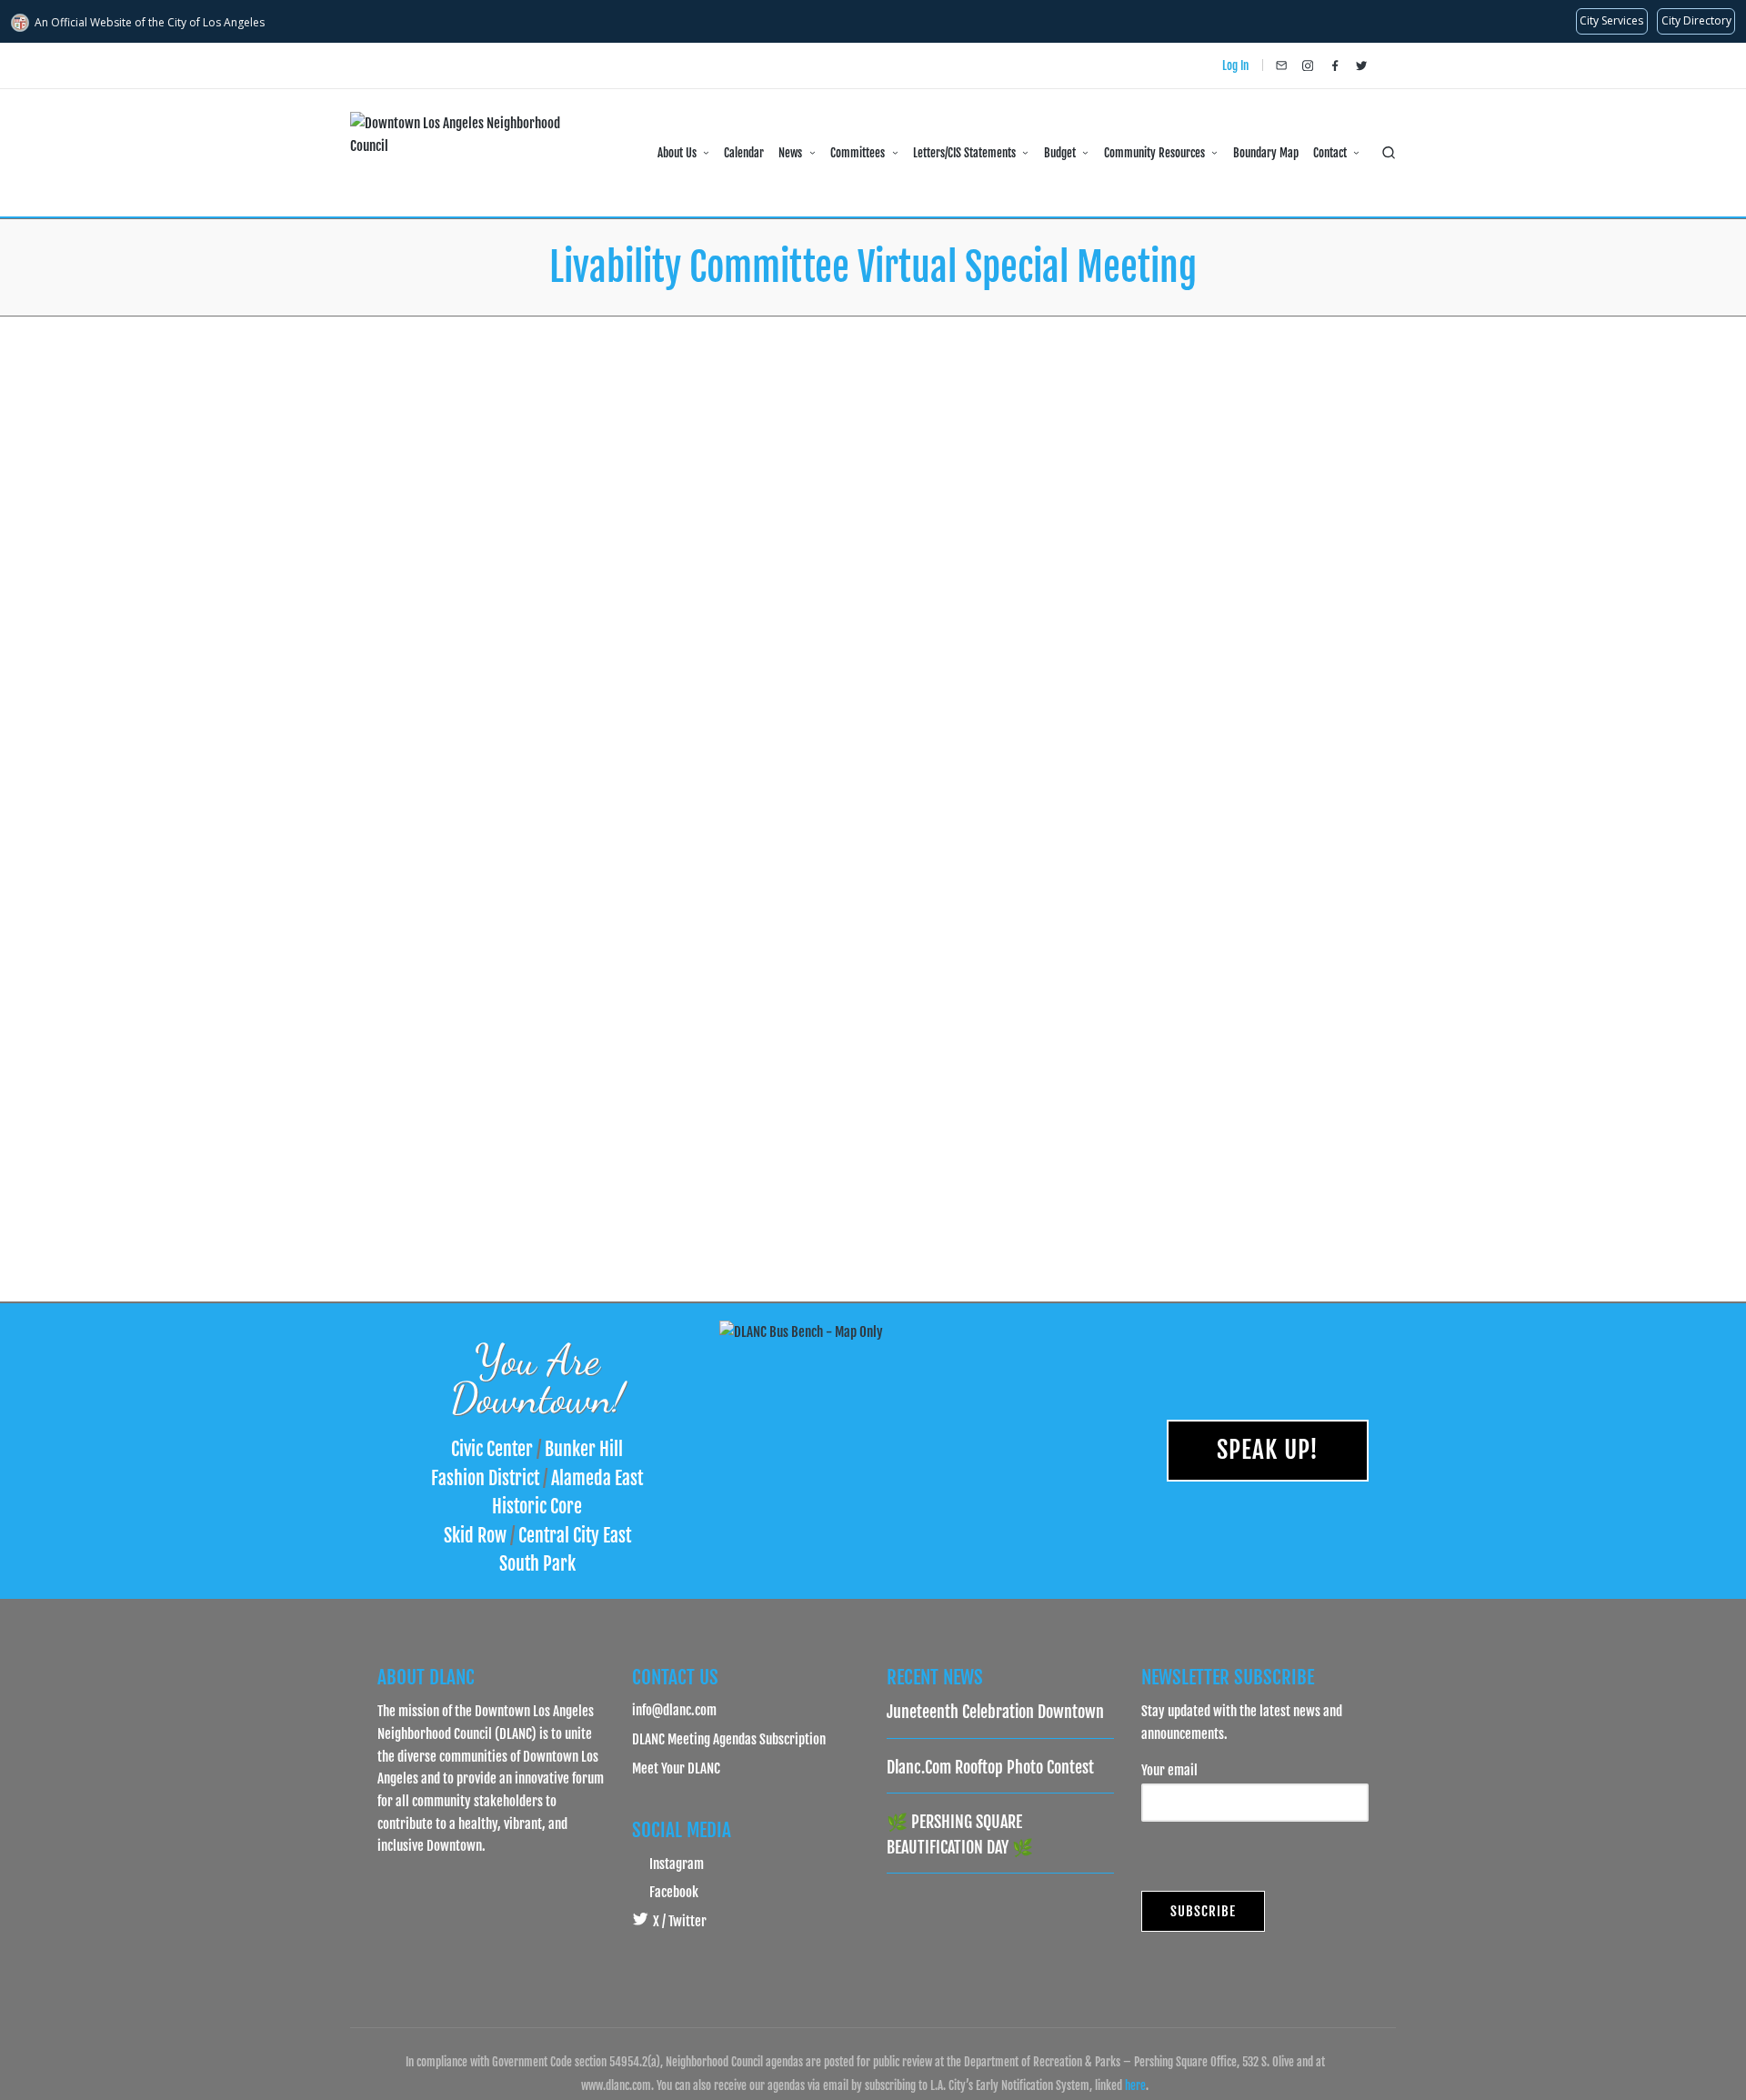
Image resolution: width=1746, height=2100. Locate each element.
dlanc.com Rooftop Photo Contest (990, 1767)
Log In (1235, 65)
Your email (1169, 1770)
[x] (1361, 65)
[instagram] (1308, 65)
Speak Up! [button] (1268, 1450)
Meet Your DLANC (676, 1768)
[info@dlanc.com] (1281, 65)
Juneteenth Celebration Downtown (995, 1712)
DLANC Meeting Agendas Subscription (729, 1739)
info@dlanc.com (674, 1710)
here (1135, 2085)
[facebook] (1335, 65)
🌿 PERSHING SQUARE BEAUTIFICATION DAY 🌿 (960, 1834)
